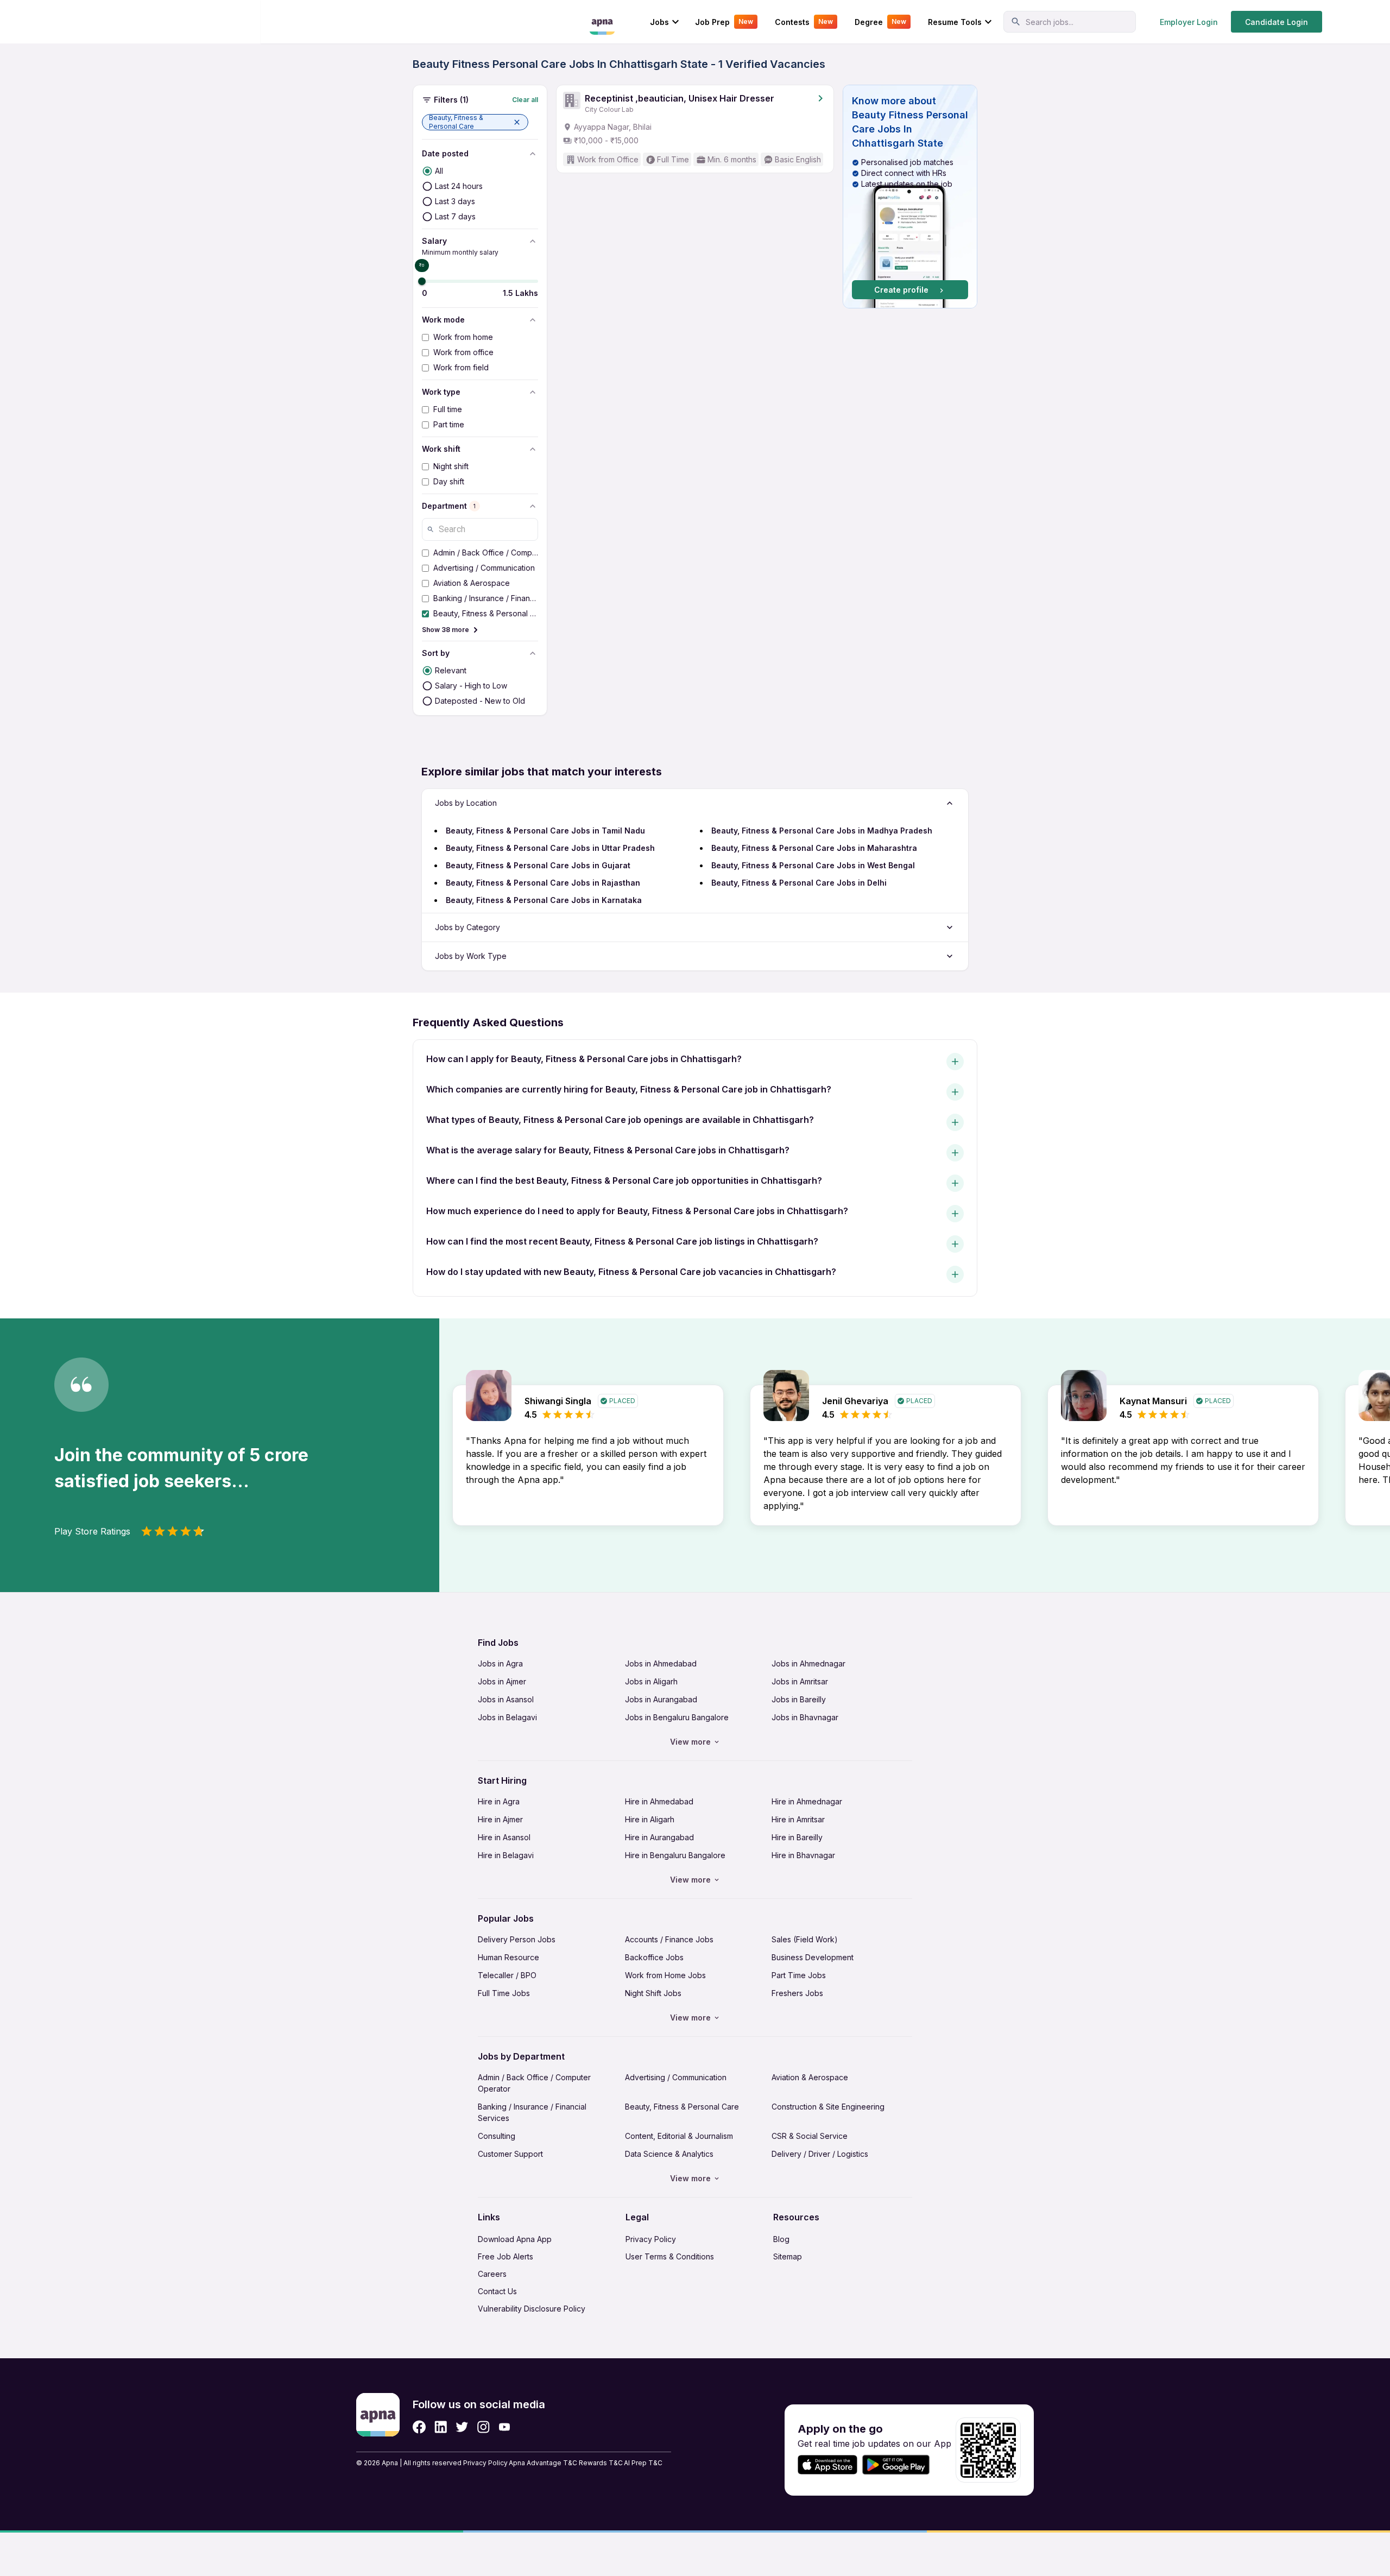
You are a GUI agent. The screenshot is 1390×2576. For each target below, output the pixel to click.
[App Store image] (827, 2465)
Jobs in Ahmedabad (661, 1663)
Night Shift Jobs (653, 1993)
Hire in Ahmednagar (807, 1801)
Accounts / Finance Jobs (669, 1939)
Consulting (497, 2136)
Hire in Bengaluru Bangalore (675, 1855)
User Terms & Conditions (670, 2256)
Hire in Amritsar (798, 1819)
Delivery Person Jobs (517, 1939)
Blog (781, 2239)
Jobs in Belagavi (507, 1717)
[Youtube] (504, 2427)
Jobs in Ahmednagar (808, 1663)
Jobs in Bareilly (799, 1699)
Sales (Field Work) (805, 1939)
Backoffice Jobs (654, 1957)
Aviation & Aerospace (810, 2077)
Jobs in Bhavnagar (805, 1717)
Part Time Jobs (799, 1975)
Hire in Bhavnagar (803, 1855)
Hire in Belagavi (506, 1855)
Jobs (659, 22)
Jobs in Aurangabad (661, 1699)
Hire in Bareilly (797, 1837)
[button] (475, 122)
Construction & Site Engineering (828, 2107)
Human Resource (508, 1957)
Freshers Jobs (797, 1993)
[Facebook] (419, 2427)
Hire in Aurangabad (659, 1837)
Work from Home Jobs (665, 1975)
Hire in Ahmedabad (659, 1801)
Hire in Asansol (504, 1837)
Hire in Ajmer (500, 1819)
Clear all (525, 100)
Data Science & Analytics (669, 2154)
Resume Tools (955, 22)
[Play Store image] (900, 2465)
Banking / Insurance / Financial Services (532, 2112)
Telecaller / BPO (507, 1975)
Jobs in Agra (500, 1663)
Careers (492, 2274)
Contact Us (497, 2291)
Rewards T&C (601, 2463)
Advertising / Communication (676, 2077)
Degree (880, 22)
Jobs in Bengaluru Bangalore (677, 1717)
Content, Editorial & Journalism (679, 2136)
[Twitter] (462, 2427)
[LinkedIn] (441, 2427)
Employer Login (1189, 22)
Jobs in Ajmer (502, 1681)
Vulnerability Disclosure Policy (532, 2309)
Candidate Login (1277, 22)
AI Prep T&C (643, 2463)
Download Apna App (515, 2239)
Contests (804, 22)
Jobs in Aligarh (651, 1681)
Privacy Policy (651, 2239)
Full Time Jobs (504, 1993)
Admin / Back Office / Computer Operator (534, 2083)
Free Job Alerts (506, 2256)
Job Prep (724, 22)
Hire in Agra (499, 1801)
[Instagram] (484, 2427)
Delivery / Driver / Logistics (820, 2154)
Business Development (813, 1957)
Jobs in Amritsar (800, 1681)
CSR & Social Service (810, 2136)
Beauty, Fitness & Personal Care (682, 2107)
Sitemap (788, 2256)
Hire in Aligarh (650, 1819)
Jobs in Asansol (506, 1699)
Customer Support (510, 2154)
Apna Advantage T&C (543, 2463)
